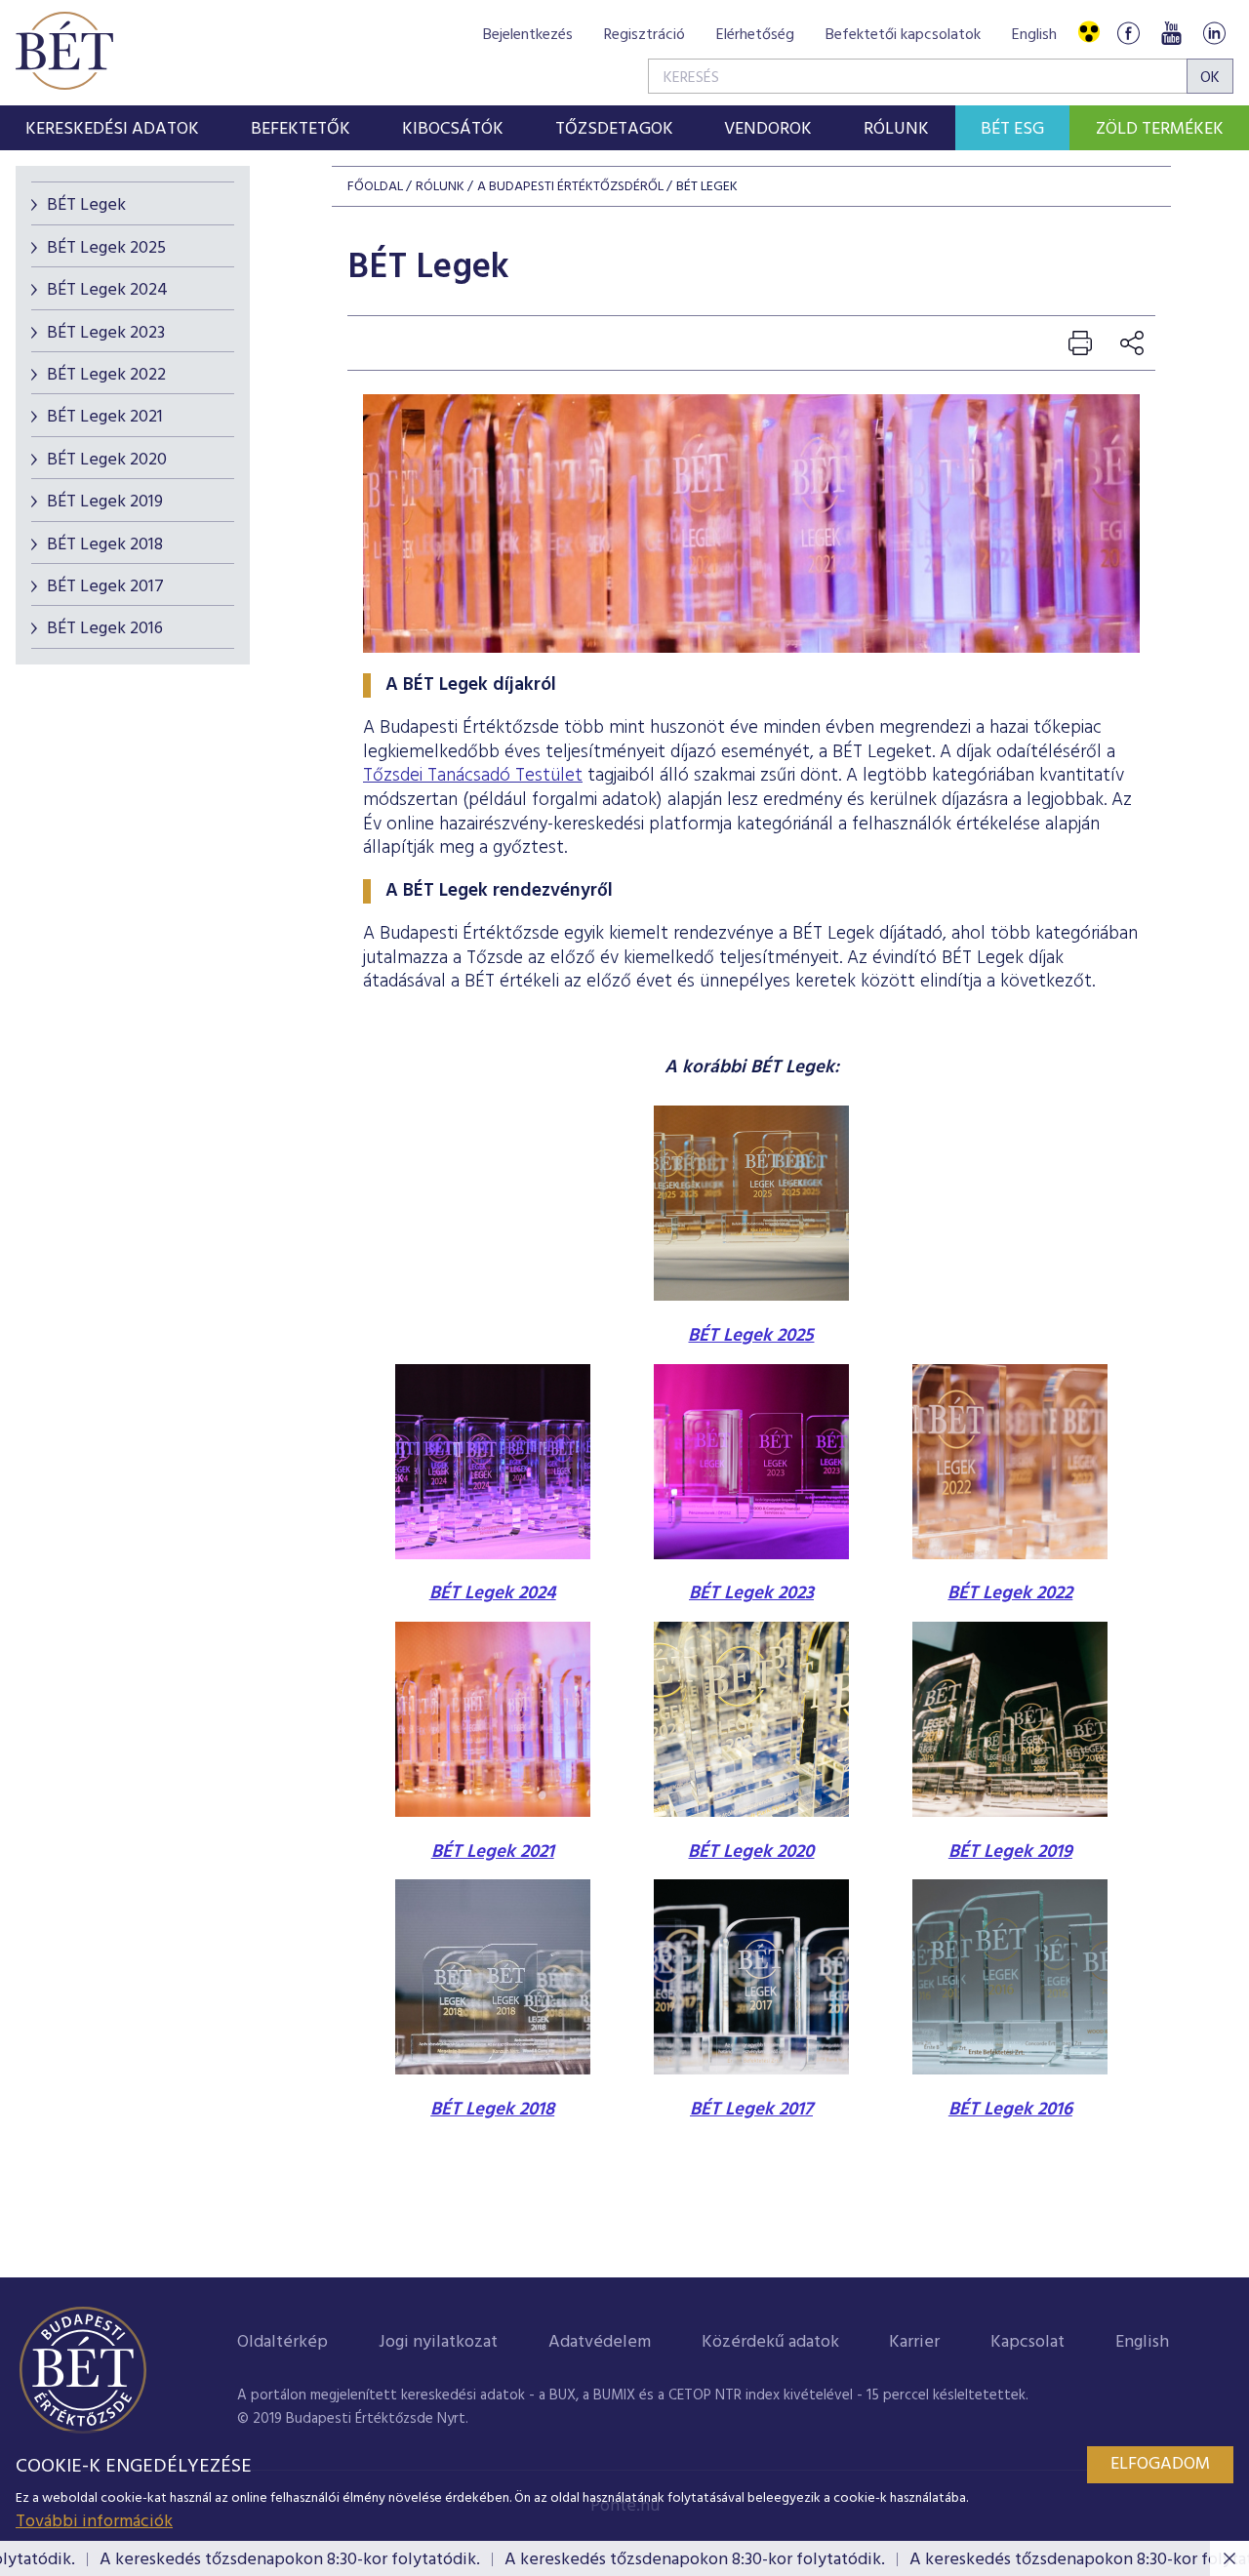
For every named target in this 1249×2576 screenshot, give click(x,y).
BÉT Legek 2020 (107, 460)
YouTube (1171, 33)
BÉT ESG (1012, 129)
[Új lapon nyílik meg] (493, 1812)
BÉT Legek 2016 (105, 629)
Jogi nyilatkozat (438, 2342)
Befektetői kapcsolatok (903, 35)
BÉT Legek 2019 (105, 502)
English (1034, 35)
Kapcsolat (1027, 2342)
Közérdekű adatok (770, 2342)
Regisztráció (645, 35)
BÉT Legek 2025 (106, 248)
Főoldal (375, 187)
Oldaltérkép (282, 2342)
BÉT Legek (86, 205)
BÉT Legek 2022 (106, 375)
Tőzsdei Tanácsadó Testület (473, 776)
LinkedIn (1214, 33)
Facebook (1128, 33)
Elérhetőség (755, 35)
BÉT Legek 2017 (105, 587)
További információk (94, 2522)
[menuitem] (113, 128)
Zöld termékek (1160, 129)
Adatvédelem (600, 2342)
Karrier (914, 2342)
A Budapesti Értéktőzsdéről (570, 187)
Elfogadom (1160, 2464)
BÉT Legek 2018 (105, 545)
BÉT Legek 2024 (107, 290)
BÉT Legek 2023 (106, 333)
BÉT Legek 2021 (105, 417)
